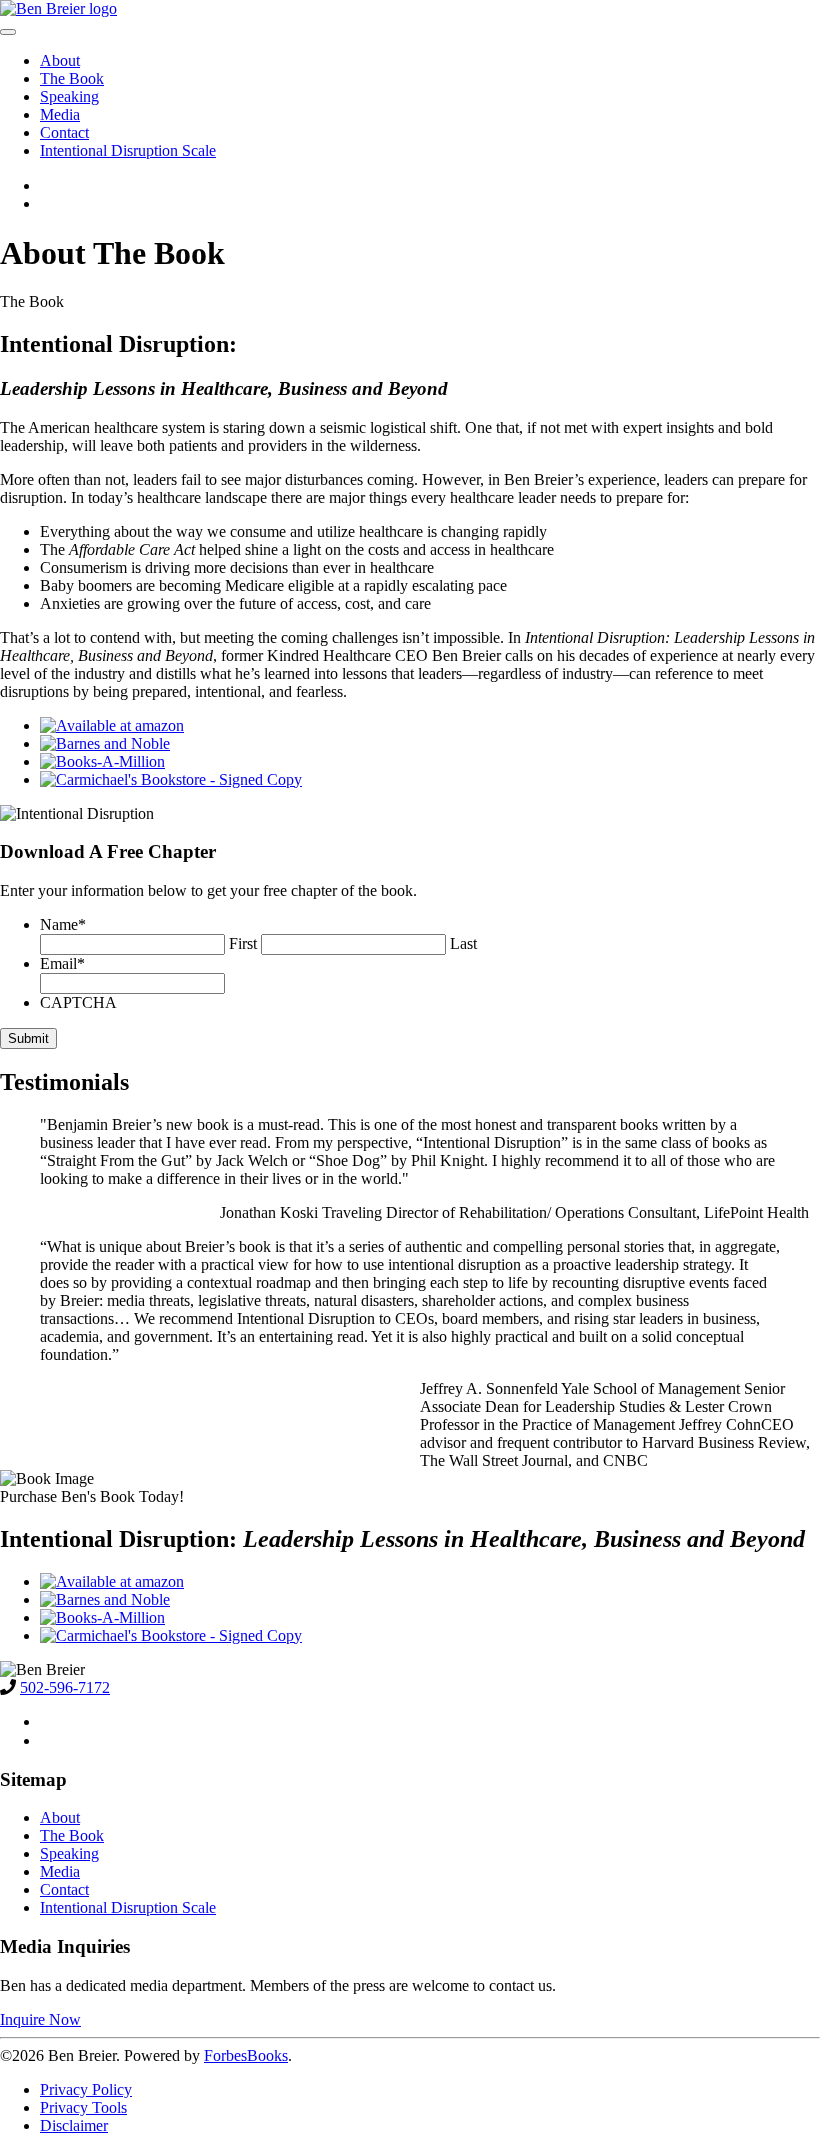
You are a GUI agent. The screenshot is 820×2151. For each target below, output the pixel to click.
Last (463, 943)
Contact (64, 132)
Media (60, 114)
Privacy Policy (86, 2089)
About (60, 60)
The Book (72, 78)
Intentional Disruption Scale (128, 150)
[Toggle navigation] (8, 32)
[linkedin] (50, 185)
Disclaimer (74, 2125)
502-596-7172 (65, 1687)
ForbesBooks (246, 2055)
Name (63, 924)
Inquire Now (40, 2019)
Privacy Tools (83, 2107)
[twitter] (50, 203)
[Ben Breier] (410, 9)
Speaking (69, 96)
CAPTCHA (78, 1002)
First (243, 943)
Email (62, 963)
